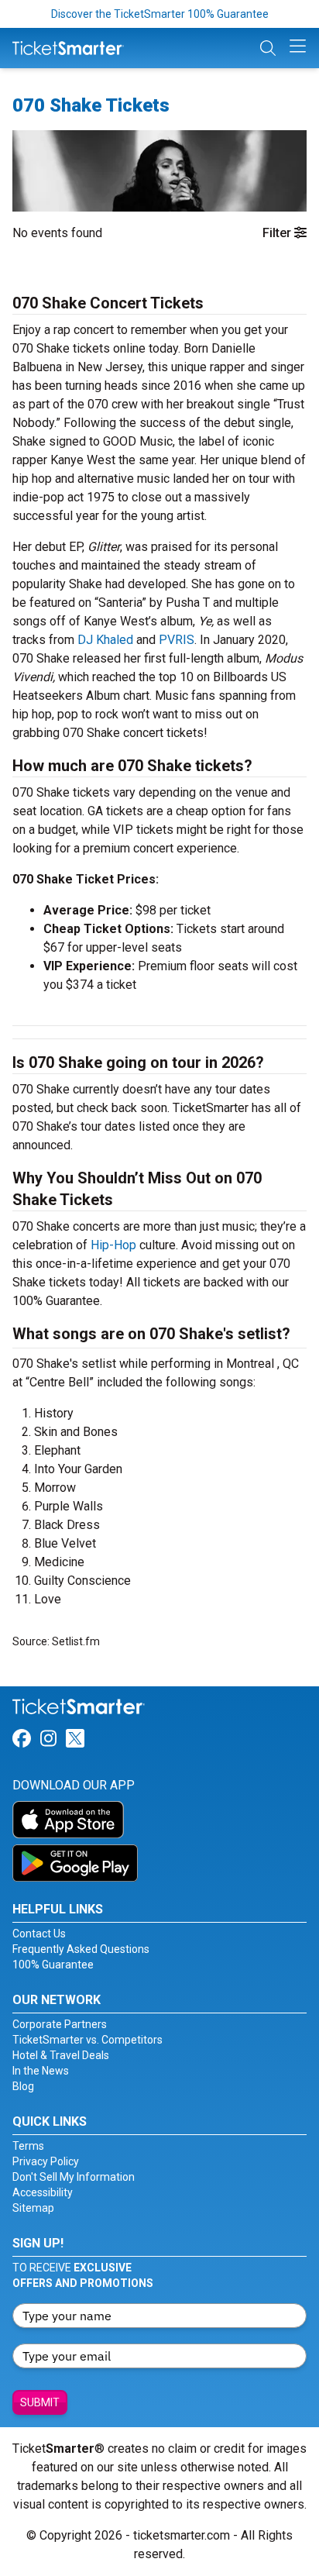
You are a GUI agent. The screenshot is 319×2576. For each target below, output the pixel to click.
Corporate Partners (60, 2024)
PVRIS (177, 640)
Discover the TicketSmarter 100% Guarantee (160, 14)
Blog (23, 2086)
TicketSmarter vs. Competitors (87, 2040)
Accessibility (43, 2192)
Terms (28, 2146)
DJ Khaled (105, 640)
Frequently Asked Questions (81, 1949)
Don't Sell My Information (74, 2177)
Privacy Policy (46, 2161)
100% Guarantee (53, 1965)
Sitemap (33, 2208)
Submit (40, 2402)
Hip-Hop (113, 1245)
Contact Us (39, 1934)
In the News (41, 2071)
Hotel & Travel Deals (61, 2055)
